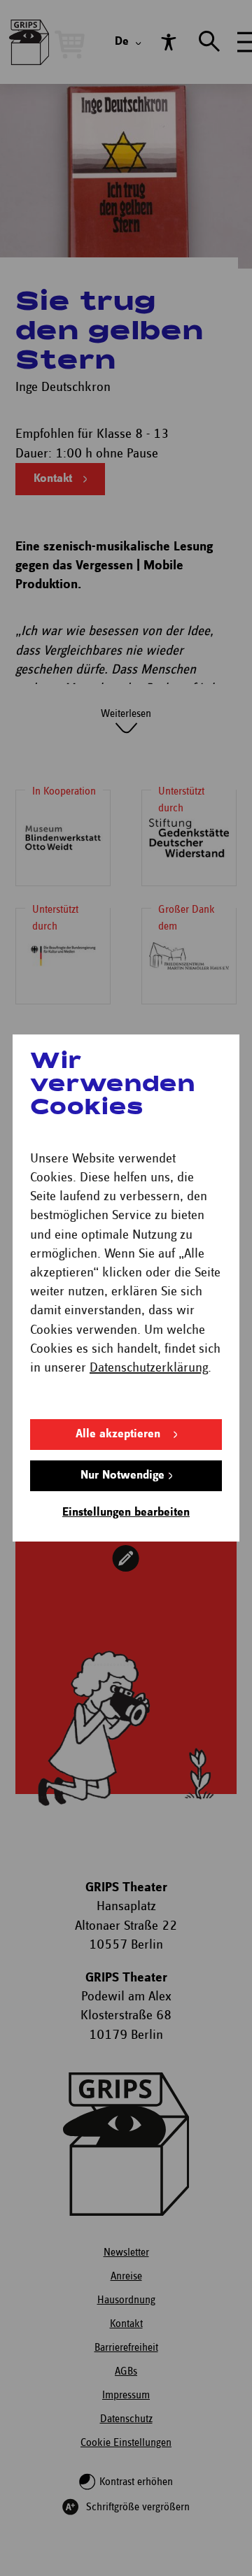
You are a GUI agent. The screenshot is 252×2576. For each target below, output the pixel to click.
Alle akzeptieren (118, 1434)
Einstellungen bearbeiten (126, 1513)
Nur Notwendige (122, 1475)
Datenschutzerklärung (149, 1368)
